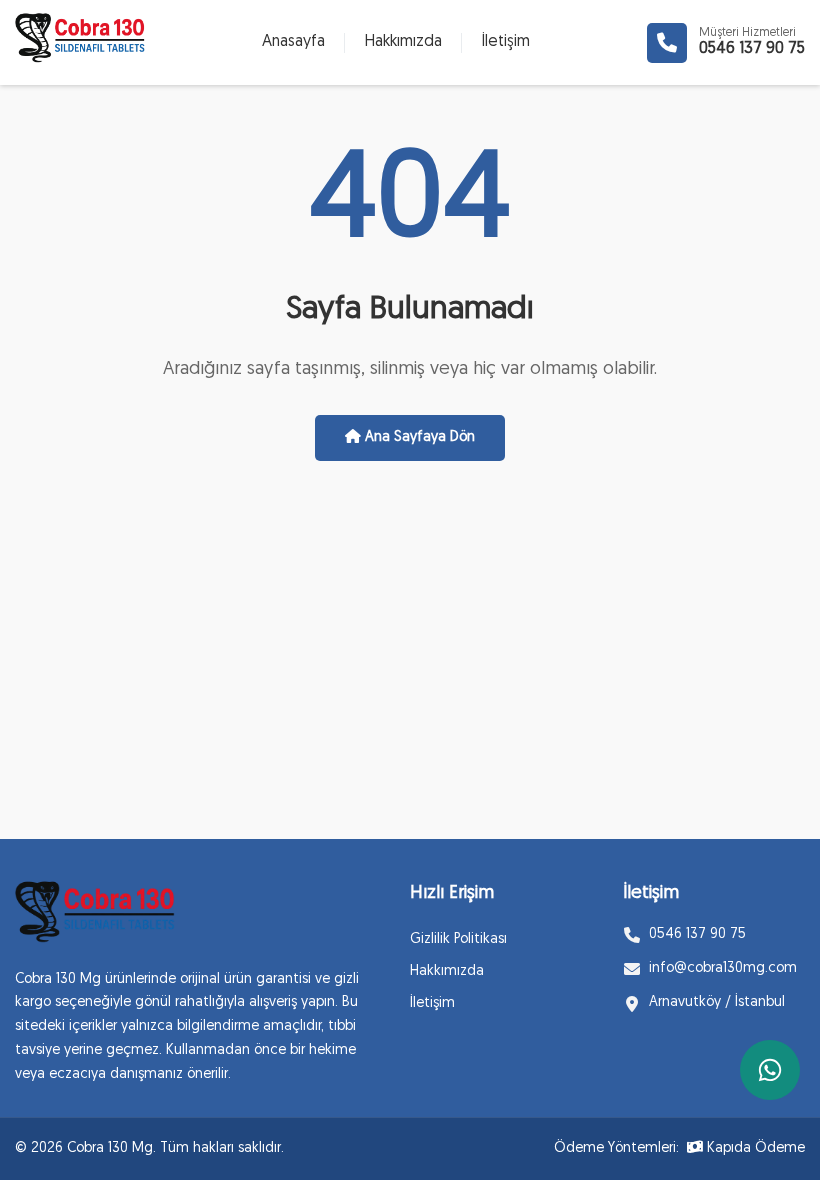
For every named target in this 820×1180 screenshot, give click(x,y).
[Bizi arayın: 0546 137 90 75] (667, 43)
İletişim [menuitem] (506, 42)
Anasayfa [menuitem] (293, 42)
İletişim (432, 1003)
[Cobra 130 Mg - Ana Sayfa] (95, 916)
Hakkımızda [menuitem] (403, 42)
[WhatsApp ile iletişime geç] (770, 1070)
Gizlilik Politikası (458, 939)
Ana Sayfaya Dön (418, 437)
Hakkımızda (447, 971)
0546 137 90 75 (752, 49)
